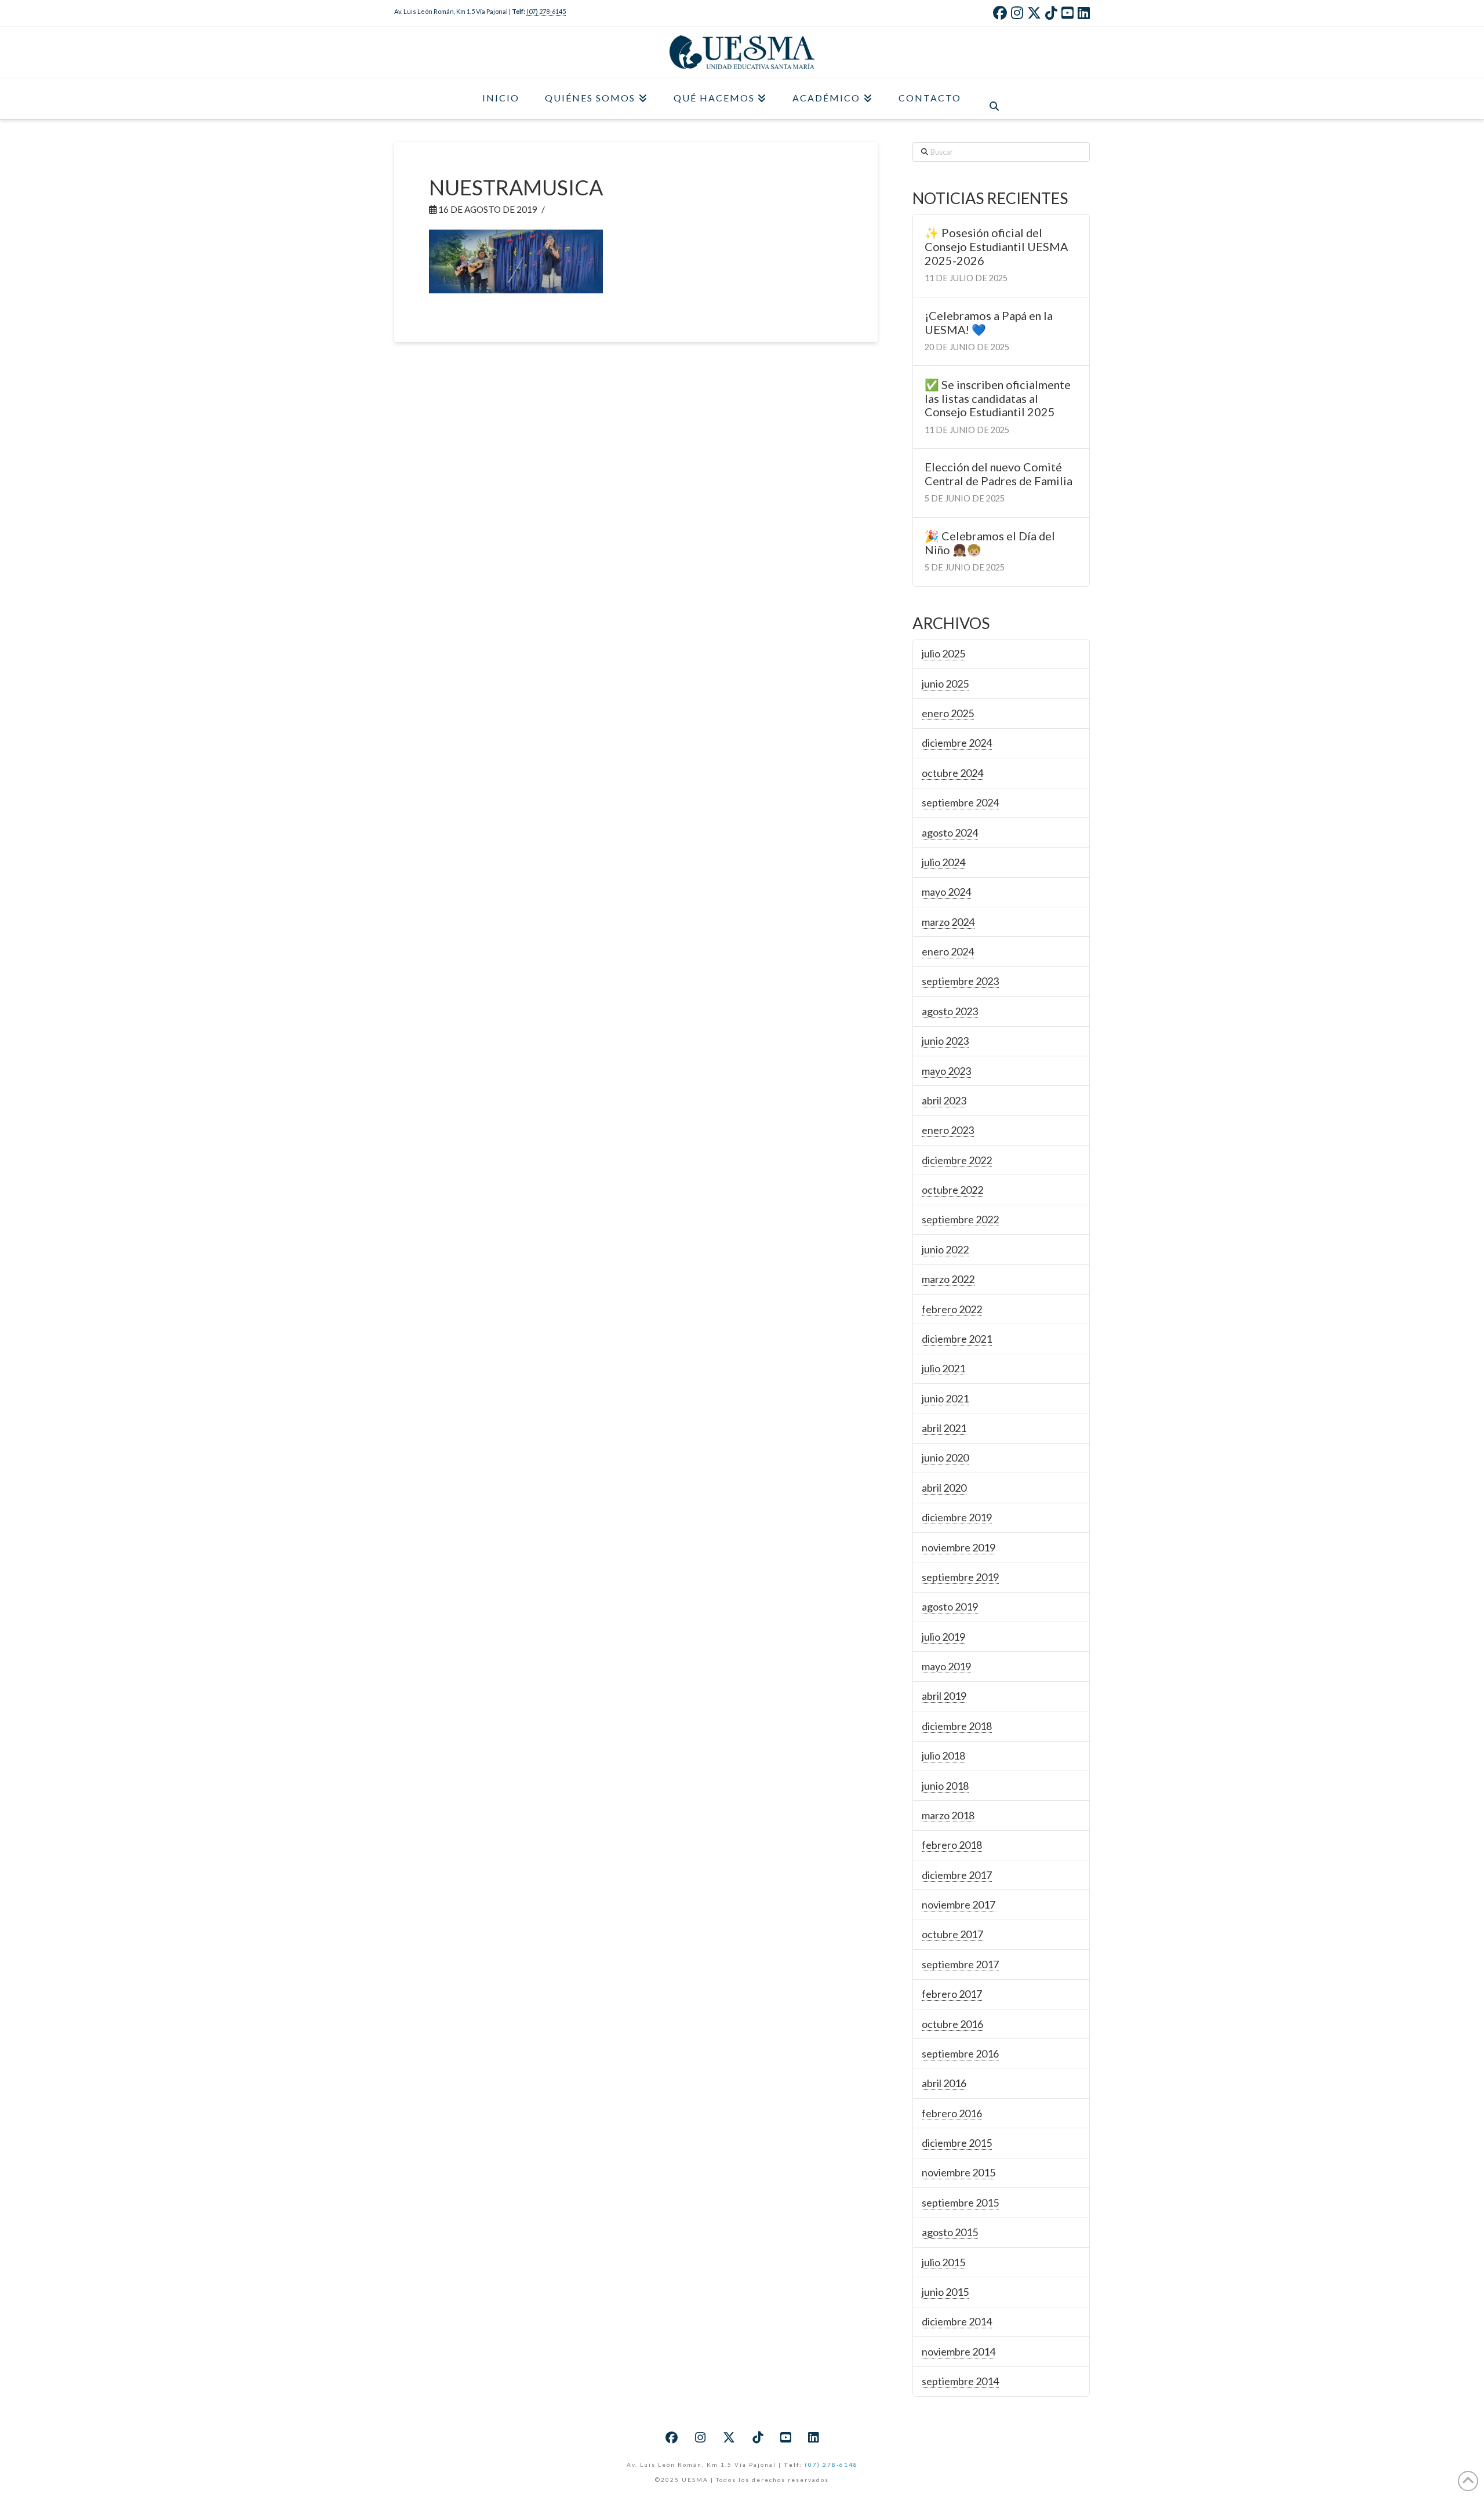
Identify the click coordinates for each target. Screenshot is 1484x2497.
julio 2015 (943, 2262)
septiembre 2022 (960, 1219)
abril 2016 (944, 2083)
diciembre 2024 (957, 743)
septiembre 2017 (960, 1964)
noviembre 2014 (959, 2351)
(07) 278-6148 (831, 2465)
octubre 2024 (952, 773)
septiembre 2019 (960, 1577)
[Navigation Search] (994, 99)
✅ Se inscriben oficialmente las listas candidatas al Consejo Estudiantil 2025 (998, 399)
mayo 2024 (946, 892)
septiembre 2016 (960, 2053)
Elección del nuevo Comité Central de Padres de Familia (999, 474)
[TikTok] (1051, 13)
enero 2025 (948, 713)
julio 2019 (943, 1637)
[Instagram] (1017, 13)
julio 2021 (943, 1368)
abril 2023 (944, 1100)
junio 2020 (945, 1458)
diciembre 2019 (957, 1517)
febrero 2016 (952, 2113)
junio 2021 (945, 1398)
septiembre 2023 (960, 981)
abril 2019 (944, 1696)
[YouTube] (1067, 13)
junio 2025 (945, 684)
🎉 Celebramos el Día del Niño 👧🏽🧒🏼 (990, 543)
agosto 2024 (950, 833)
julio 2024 (943, 862)
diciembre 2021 (957, 1339)
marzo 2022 (948, 1279)
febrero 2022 (952, 1309)
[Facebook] (1000, 13)
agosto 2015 (950, 2232)
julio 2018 (943, 1755)
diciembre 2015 (957, 2143)
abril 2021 (944, 1428)
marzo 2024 (948, 922)
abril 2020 (944, 1488)
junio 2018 (945, 1786)
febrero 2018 (952, 1845)
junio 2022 (945, 1249)
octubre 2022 (952, 1190)
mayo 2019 (946, 1666)
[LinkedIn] (1084, 13)
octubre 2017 (952, 1934)
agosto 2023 (950, 1011)
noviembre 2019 (959, 1547)
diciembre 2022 (957, 1160)
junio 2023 (945, 1041)
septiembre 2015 (960, 2202)
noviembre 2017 (959, 1904)
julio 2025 (943, 653)
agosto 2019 (950, 1606)
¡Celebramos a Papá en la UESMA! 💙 (989, 323)
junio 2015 (945, 2292)
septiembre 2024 (960, 802)
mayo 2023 (946, 1071)
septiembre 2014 (960, 2381)
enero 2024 (948, 951)
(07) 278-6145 (546, 11)
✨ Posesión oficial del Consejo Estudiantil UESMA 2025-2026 (996, 247)
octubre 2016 (952, 2024)
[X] (1034, 13)
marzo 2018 (948, 1815)
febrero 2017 (952, 1994)
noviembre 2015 (959, 2172)
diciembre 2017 (957, 1875)
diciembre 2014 (957, 2321)
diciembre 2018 (957, 1726)
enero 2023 (948, 1130)
